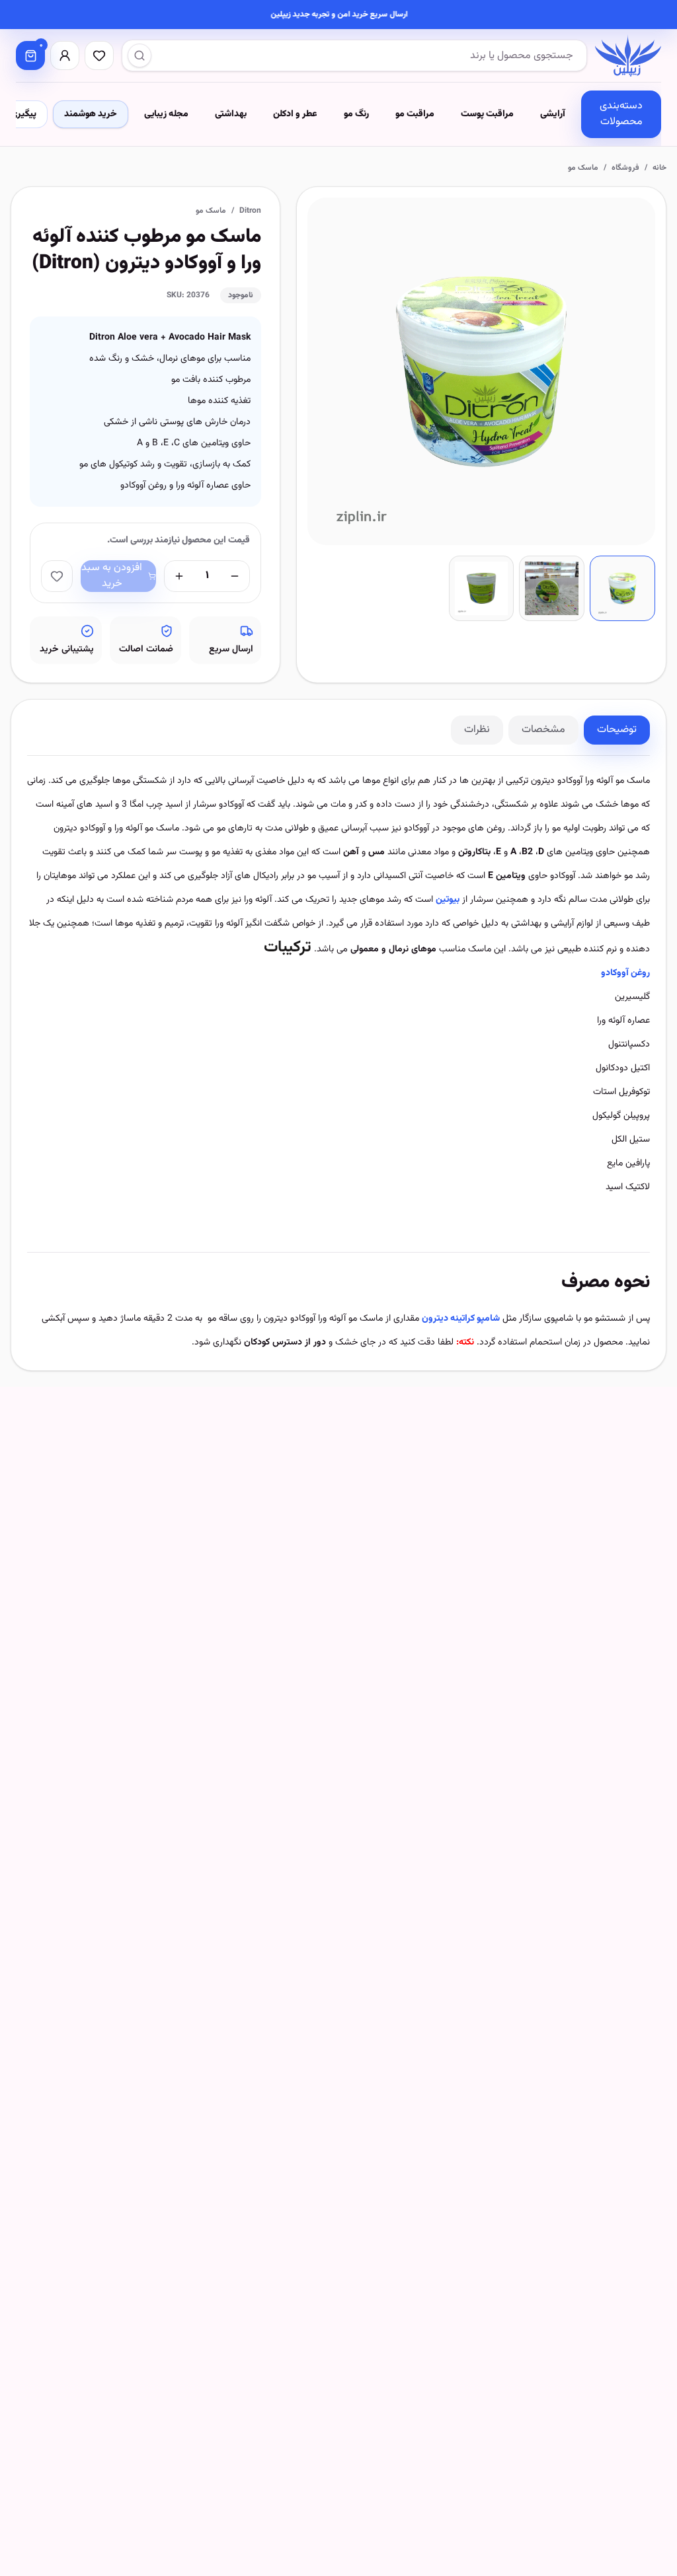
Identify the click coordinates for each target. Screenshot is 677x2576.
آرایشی (553, 114)
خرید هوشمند (91, 114)
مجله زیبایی (166, 114)
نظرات (477, 730)
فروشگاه (625, 168)
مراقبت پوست (487, 114)
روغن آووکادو (625, 973)
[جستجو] (139, 55)
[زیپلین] (628, 55)
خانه (659, 168)
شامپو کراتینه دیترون (461, 1319)
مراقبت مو (415, 114)
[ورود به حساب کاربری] (65, 55)
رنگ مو (356, 114)
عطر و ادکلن (295, 114)
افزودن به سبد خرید (112, 576)
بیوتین (448, 900)
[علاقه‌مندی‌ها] (99, 55)
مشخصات (543, 730)
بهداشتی (231, 114)
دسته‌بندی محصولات (621, 114)
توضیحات (617, 730)
